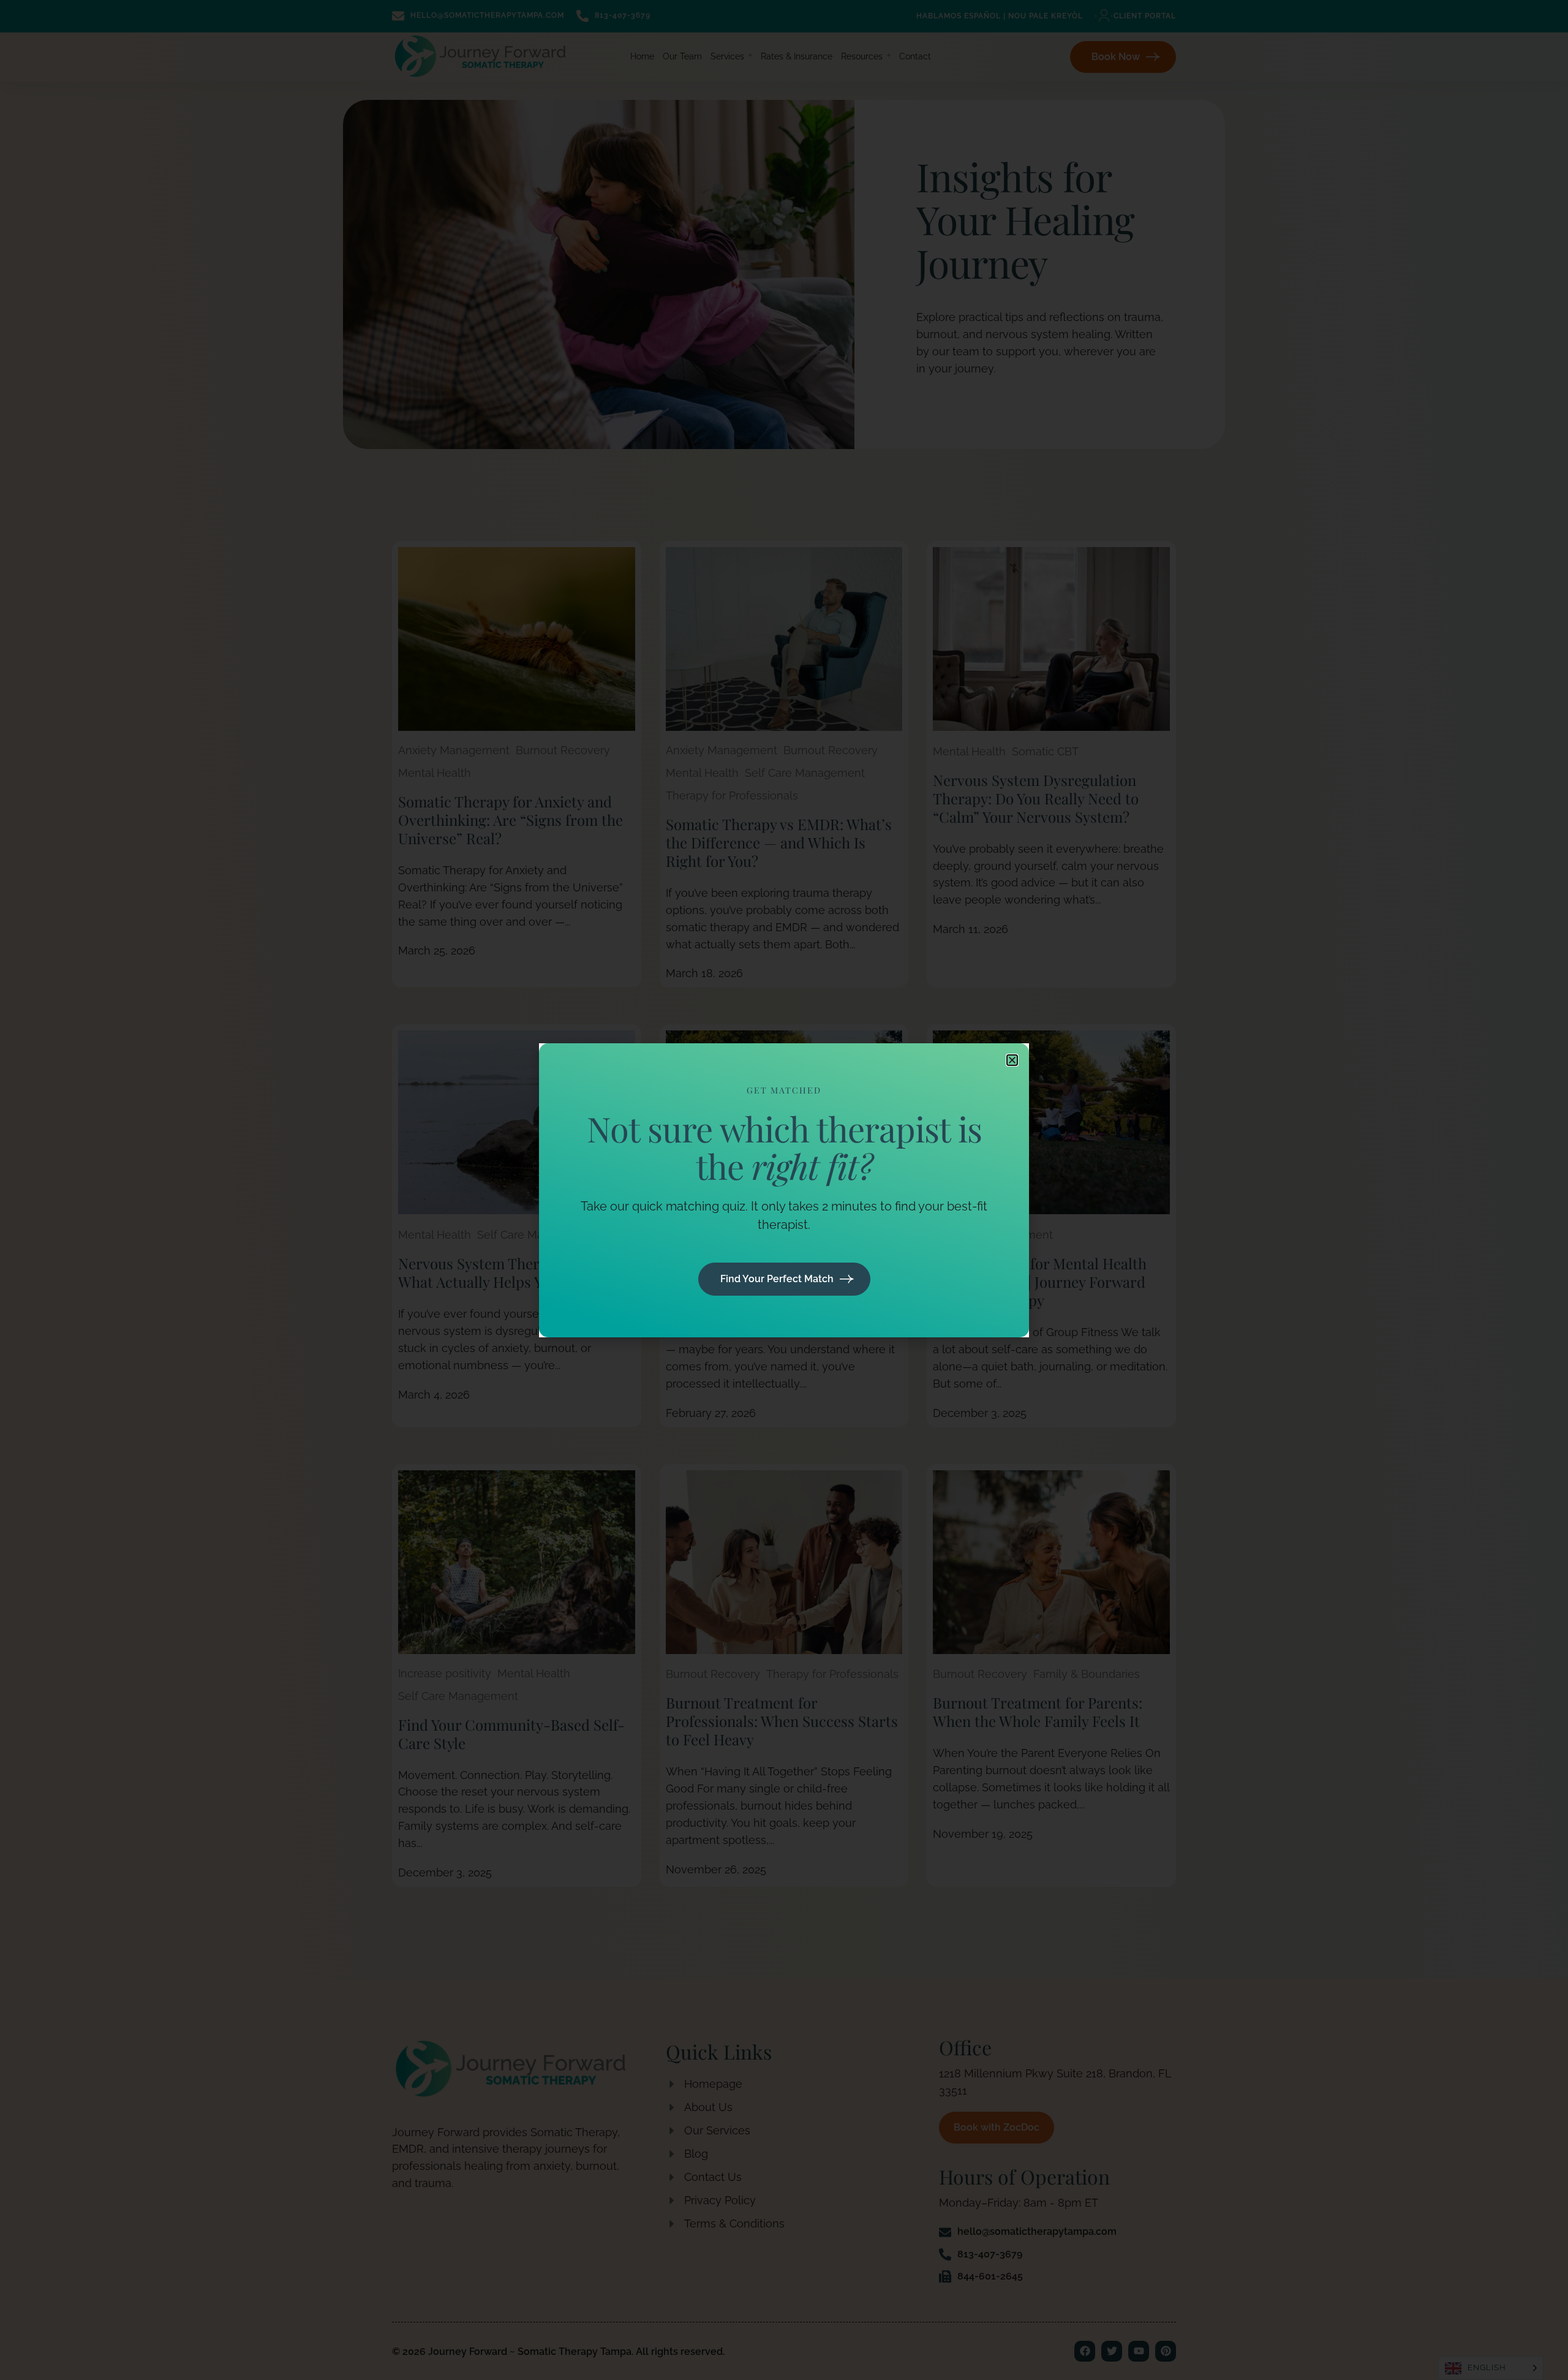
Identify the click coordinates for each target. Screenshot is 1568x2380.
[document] (784, 1190)
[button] (1012, 1060)
